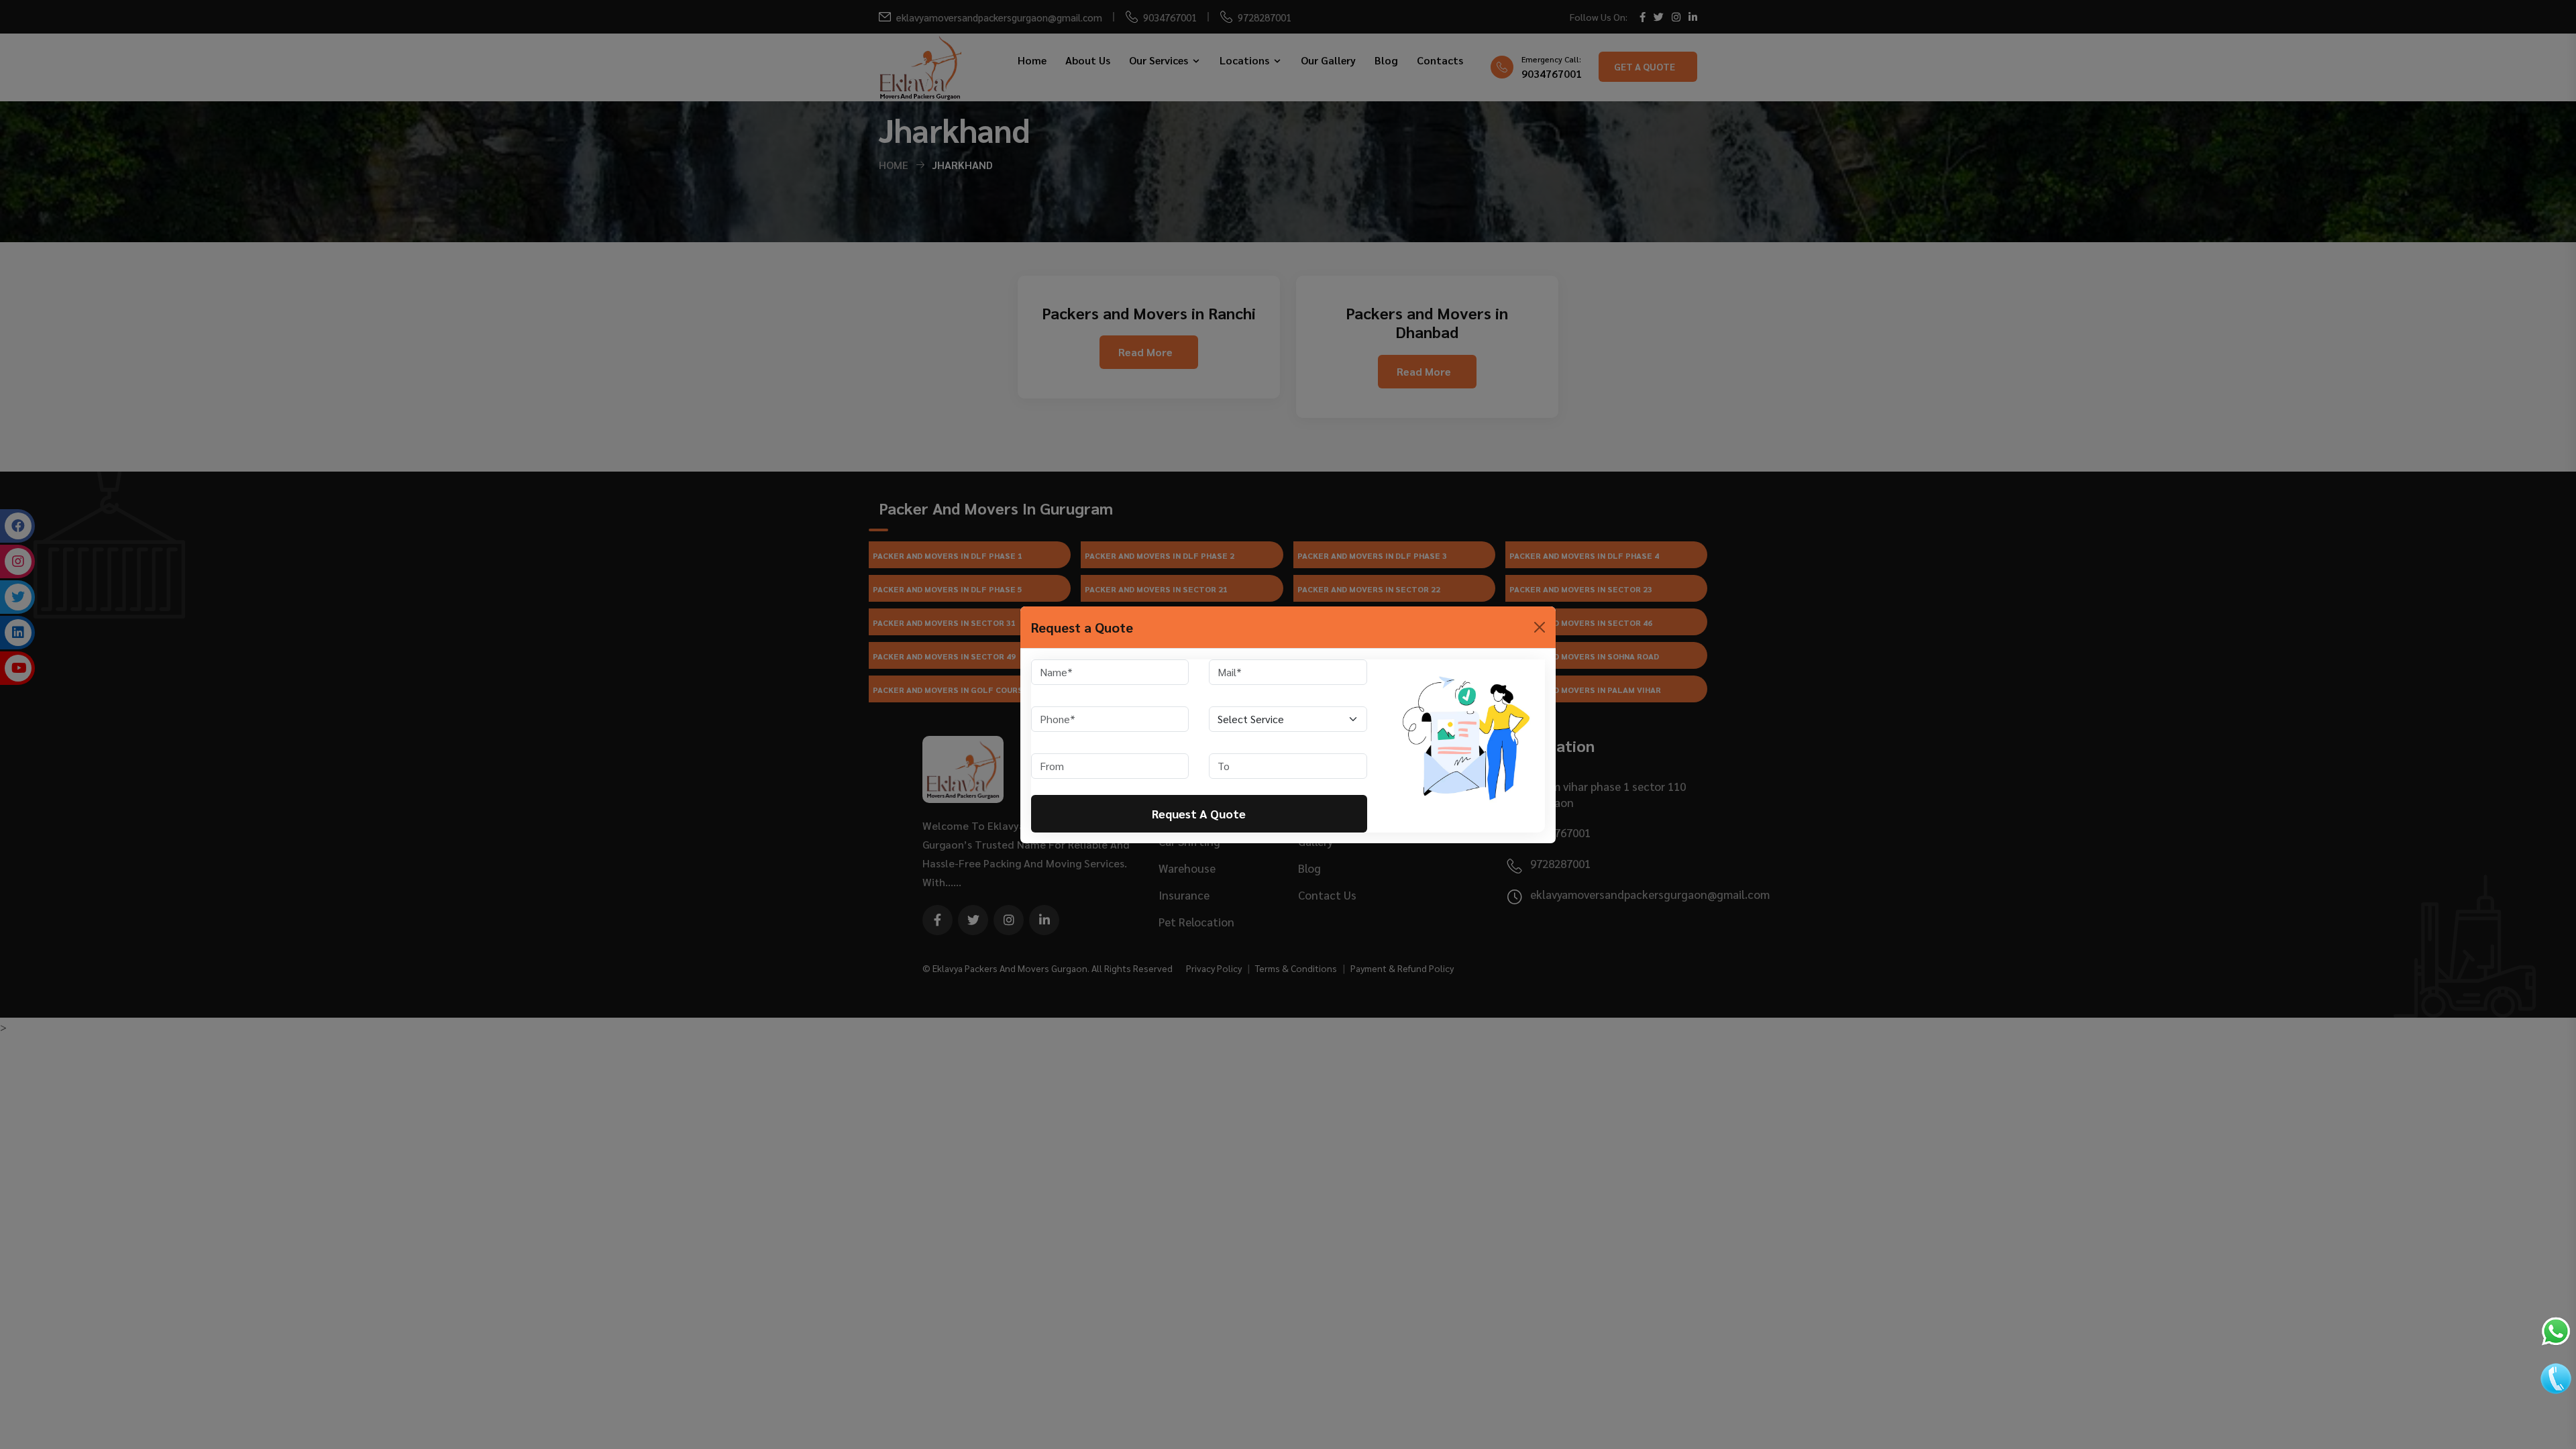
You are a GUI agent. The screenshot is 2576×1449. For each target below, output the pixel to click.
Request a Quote (1199, 813)
